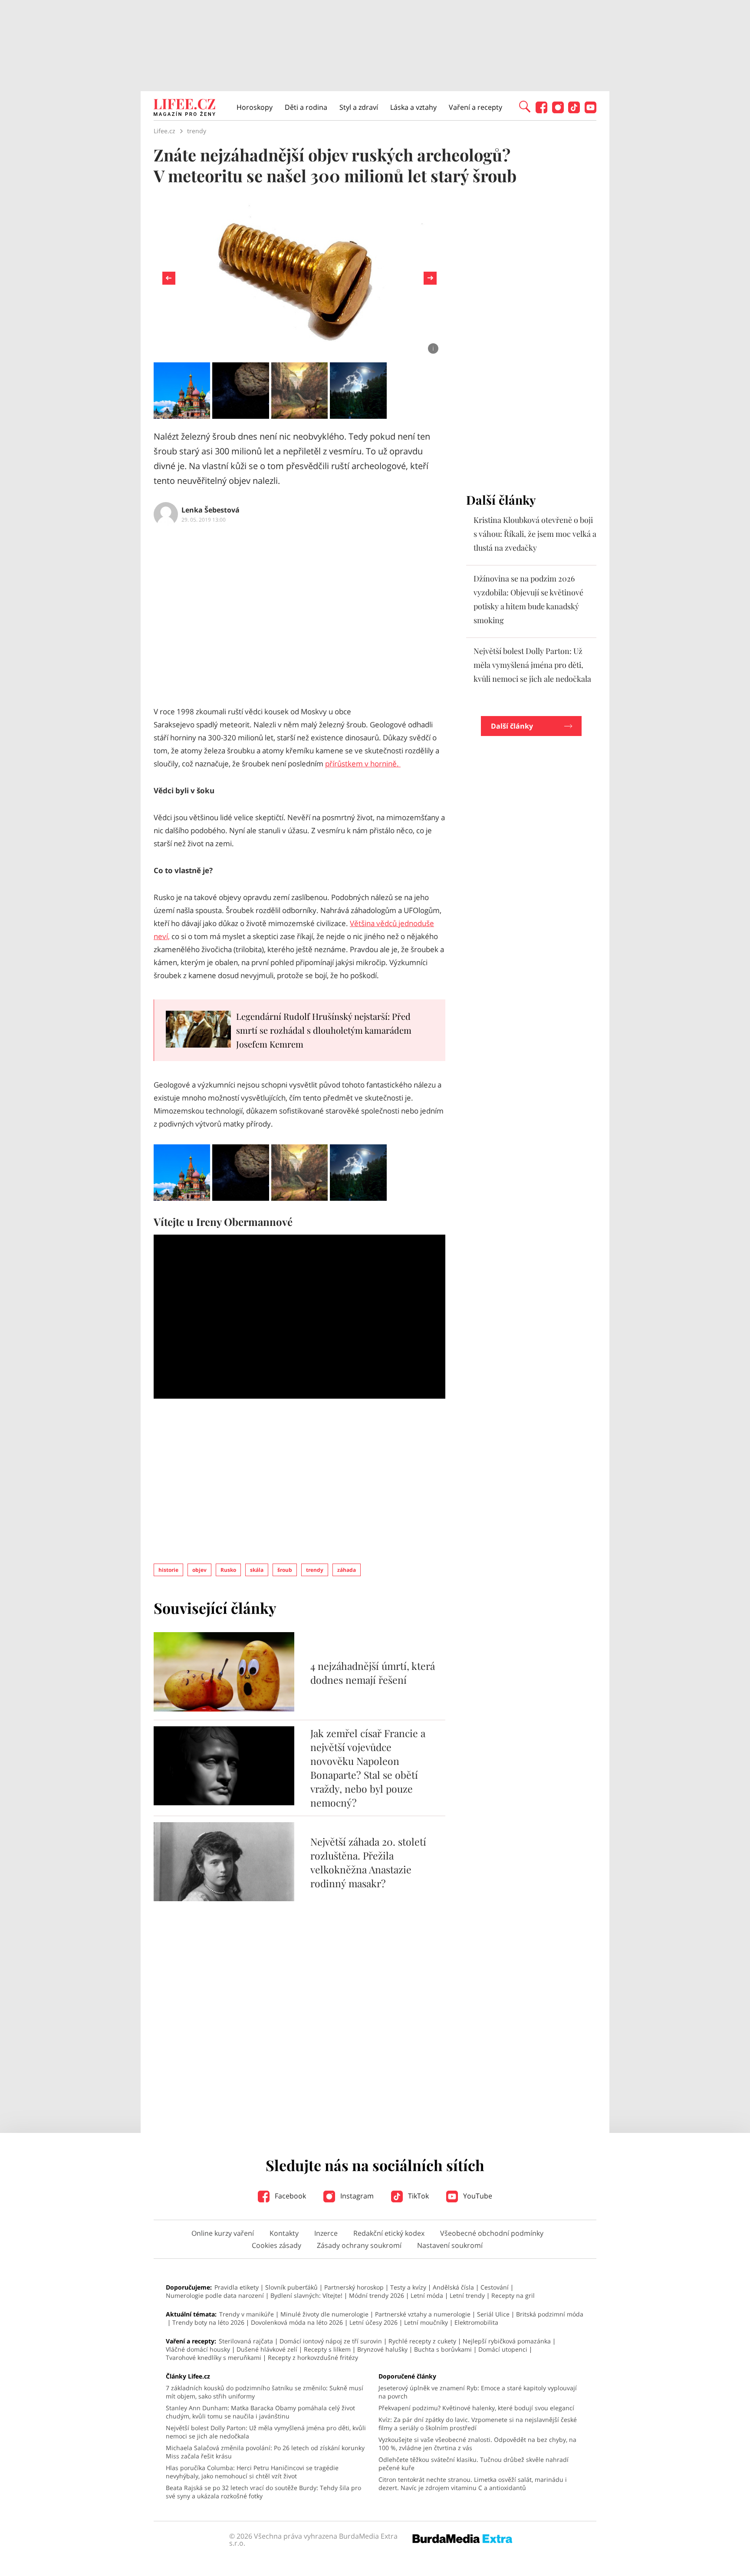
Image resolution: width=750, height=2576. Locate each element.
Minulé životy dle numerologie (324, 2314)
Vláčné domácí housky (198, 2349)
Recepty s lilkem (327, 2349)
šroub (285, 1570)
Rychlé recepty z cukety (422, 2341)
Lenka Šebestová (211, 510)
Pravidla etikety (237, 2287)
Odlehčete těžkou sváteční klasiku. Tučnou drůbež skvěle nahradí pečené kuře (474, 2464)
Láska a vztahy (413, 107)
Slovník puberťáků (291, 2287)
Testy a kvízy (408, 2287)
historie (168, 1570)
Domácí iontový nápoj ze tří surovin (331, 2341)
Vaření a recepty (475, 107)
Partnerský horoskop (354, 2287)
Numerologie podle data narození (215, 2295)
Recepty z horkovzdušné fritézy (313, 2357)
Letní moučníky (426, 2322)
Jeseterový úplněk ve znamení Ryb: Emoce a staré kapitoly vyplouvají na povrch (478, 2392)
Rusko (228, 1570)
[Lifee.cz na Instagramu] (558, 111)
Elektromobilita (476, 2322)
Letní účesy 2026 (373, 2322)
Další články (512, 726)
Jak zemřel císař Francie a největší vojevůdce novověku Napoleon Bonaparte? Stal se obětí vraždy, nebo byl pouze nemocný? (368, 1768)
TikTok (418, 2196)
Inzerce (326, 2233)
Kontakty (284, 2233)
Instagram (356, 2196)
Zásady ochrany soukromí (359, 2245)
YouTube (477, 2196)
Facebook (289, 2196)
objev (199, 1570)
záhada (347, 1570)
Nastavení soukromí (450, 2245)
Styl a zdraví (359, 107)
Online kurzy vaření (223, 2233)
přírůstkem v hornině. (363, 764)
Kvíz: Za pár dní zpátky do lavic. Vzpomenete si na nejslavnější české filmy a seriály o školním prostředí (478, 2424)
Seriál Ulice (493, 2314)
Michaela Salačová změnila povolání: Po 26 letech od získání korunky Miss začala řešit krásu (265, 2452)
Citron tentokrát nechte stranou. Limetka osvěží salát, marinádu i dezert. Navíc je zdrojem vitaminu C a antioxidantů (473, 2484)
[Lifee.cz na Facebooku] (541, 111)
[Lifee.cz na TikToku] (574, 111)
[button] (525, 106)
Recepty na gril (513, 2295)
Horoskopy (255, 107)
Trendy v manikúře (247, 2314)
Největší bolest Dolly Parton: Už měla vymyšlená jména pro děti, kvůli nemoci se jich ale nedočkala (532, 665)
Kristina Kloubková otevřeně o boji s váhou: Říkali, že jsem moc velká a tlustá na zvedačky (535, 534)
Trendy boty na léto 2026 (208, 2322)
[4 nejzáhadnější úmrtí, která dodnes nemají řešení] (224, 1709)
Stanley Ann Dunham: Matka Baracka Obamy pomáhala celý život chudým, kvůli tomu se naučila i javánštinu (260, 2412)
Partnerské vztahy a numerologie (423, 2314)
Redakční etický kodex (389, 2233)
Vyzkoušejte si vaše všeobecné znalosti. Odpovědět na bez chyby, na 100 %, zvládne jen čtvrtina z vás (477, 2444)
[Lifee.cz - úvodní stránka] (184, 108)
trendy (315, 1570)
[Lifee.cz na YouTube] (590, 111)
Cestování (495, 2287)
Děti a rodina (306, 107)
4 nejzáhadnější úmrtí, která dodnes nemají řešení (373, 1673)
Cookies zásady (276, 2245)
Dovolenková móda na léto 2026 (297, 2322)
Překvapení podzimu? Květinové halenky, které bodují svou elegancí (476, 2408)
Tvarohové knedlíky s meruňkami (214, 2357)
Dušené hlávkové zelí (267, 2349)
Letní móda (427, 2295)
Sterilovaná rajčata (246, 2341)
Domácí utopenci (503, 2349)
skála (257, 1570)
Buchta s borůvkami (443, 2349)
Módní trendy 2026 (377, 2295)
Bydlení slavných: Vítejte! (306, 2295)
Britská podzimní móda (550, 2314)
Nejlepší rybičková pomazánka (507, 2341)
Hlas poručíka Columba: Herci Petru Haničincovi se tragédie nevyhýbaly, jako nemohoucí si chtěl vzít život (252, 2472)
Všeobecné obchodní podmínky (492, 2233)
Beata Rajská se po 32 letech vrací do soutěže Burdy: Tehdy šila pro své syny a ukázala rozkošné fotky (263, 2492)
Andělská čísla (453, 2287)
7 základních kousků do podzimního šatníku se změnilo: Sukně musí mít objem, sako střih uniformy (265, 2392)
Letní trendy (467, 2295)
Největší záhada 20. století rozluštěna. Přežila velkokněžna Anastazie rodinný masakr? (368, 1862)
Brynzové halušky (382, 2349)
